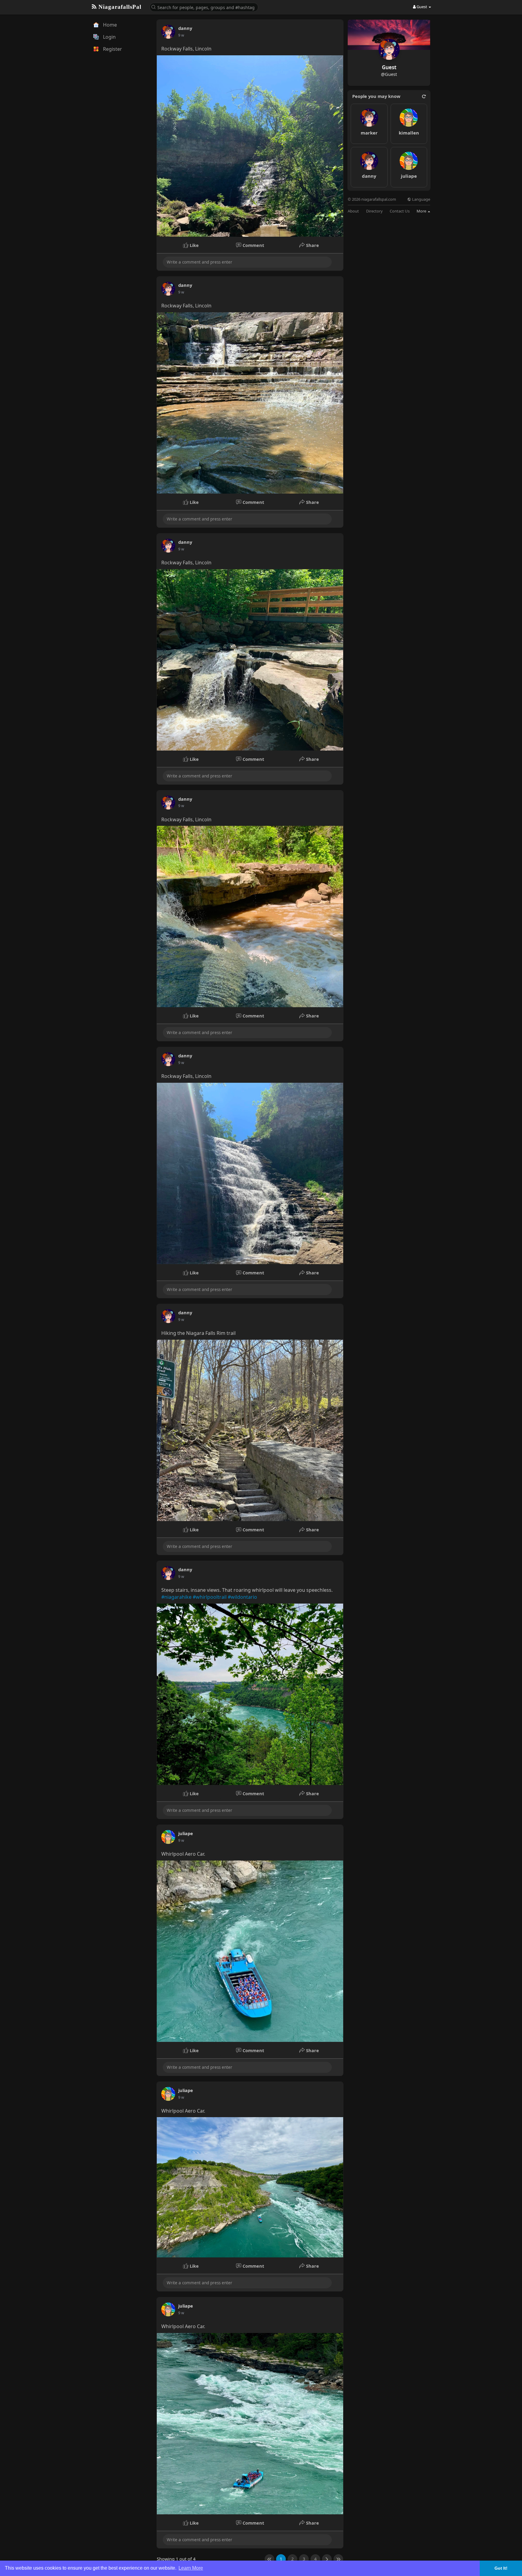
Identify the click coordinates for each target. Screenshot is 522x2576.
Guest (389, 67)
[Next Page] (327, 2559)
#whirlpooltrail (210, 1597)
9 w (181, 35)
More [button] (422, 211)
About (353, 211)
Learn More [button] (191, 2568)
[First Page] (269, 2559)
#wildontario (242, 1597)
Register (112, 49)
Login (109, 37)
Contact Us (400, 211)
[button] (204, 7)
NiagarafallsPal (119, 7)
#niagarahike (176, 1597)
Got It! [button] (501, 2568)
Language (421, 199)
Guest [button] (422, 7)
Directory (374, 211)
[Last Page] (338, 2559)
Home (109, 25)
